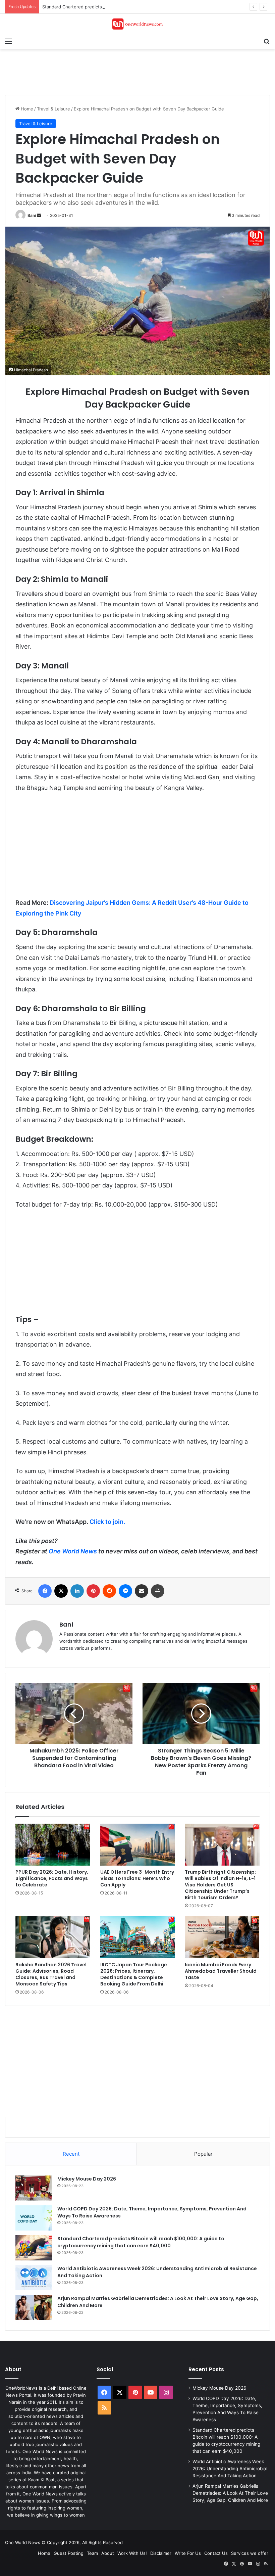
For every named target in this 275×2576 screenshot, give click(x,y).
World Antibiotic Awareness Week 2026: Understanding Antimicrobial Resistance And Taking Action (230, 2469)
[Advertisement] (127, 71)
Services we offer (250, 2553)
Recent (71, 2154)
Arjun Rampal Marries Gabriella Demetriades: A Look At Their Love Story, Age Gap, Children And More (230, 2493)
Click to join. (107, 1522)
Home (26, 109)
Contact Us (216, 2553)
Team (92, 2553)
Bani (32, 215)
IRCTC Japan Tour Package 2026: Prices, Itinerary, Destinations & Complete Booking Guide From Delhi (134, 1974)
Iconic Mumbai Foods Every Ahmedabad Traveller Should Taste (221, 1971)
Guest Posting (69, 2553)
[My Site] (137, 24)
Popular (203, 2154)
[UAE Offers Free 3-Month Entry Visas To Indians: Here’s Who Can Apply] (138, 1845)
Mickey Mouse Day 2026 (87, 2179)
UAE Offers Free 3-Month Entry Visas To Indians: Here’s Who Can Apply (137, 1878)
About (108, 2553)
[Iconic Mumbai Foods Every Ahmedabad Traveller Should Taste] (222, 1937)
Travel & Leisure (53, 109)
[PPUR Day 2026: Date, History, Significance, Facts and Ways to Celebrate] (53, 1845)
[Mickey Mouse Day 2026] (34, 2188)
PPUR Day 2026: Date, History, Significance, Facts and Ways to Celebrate (52, 1878)
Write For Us (188, 2553)
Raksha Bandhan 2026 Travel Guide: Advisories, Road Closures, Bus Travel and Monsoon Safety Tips (51, 1974)
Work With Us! (132, 2553)
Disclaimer (161, 2553)
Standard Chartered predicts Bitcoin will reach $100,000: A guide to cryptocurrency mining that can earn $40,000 (141, 2242)
